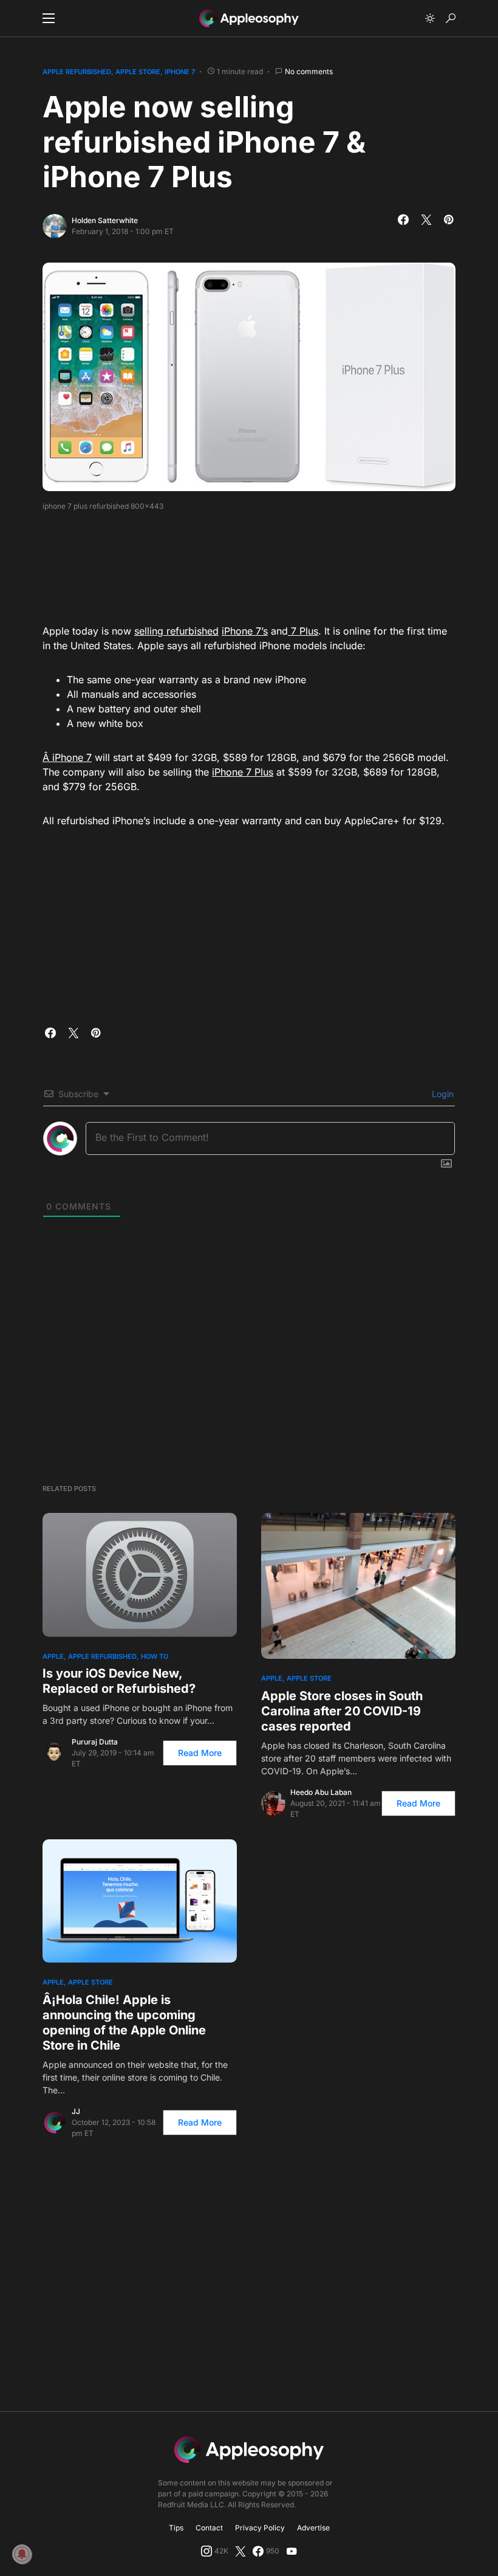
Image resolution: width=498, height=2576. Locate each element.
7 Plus (303, 631)
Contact (209, 2528)
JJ (76, 2111)
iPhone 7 (180, 72)
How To (155, 1656)
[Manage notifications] (22, 2554)
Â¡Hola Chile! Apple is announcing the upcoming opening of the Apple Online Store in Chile (124, 2023)
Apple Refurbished (77, 72)
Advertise (313, 2528)
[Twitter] (240, 2551)
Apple (53, 1656)
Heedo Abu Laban (321, 1792)
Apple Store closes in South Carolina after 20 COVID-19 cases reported (342, 1711)
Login (442, 1094)
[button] (49, 18)
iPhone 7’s (245, 631)
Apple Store (138, 72)
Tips (176, 2528)
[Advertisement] (264, 563)
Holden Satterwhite (105, 220)
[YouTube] (292, 2551)
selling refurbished (176, 631)
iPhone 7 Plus (243, 772)
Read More (200, 1753)
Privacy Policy (260, 2528)
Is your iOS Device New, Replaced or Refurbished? (119, 1681)
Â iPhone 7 (67, 757)
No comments (309, 71)
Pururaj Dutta (95, 1742)
